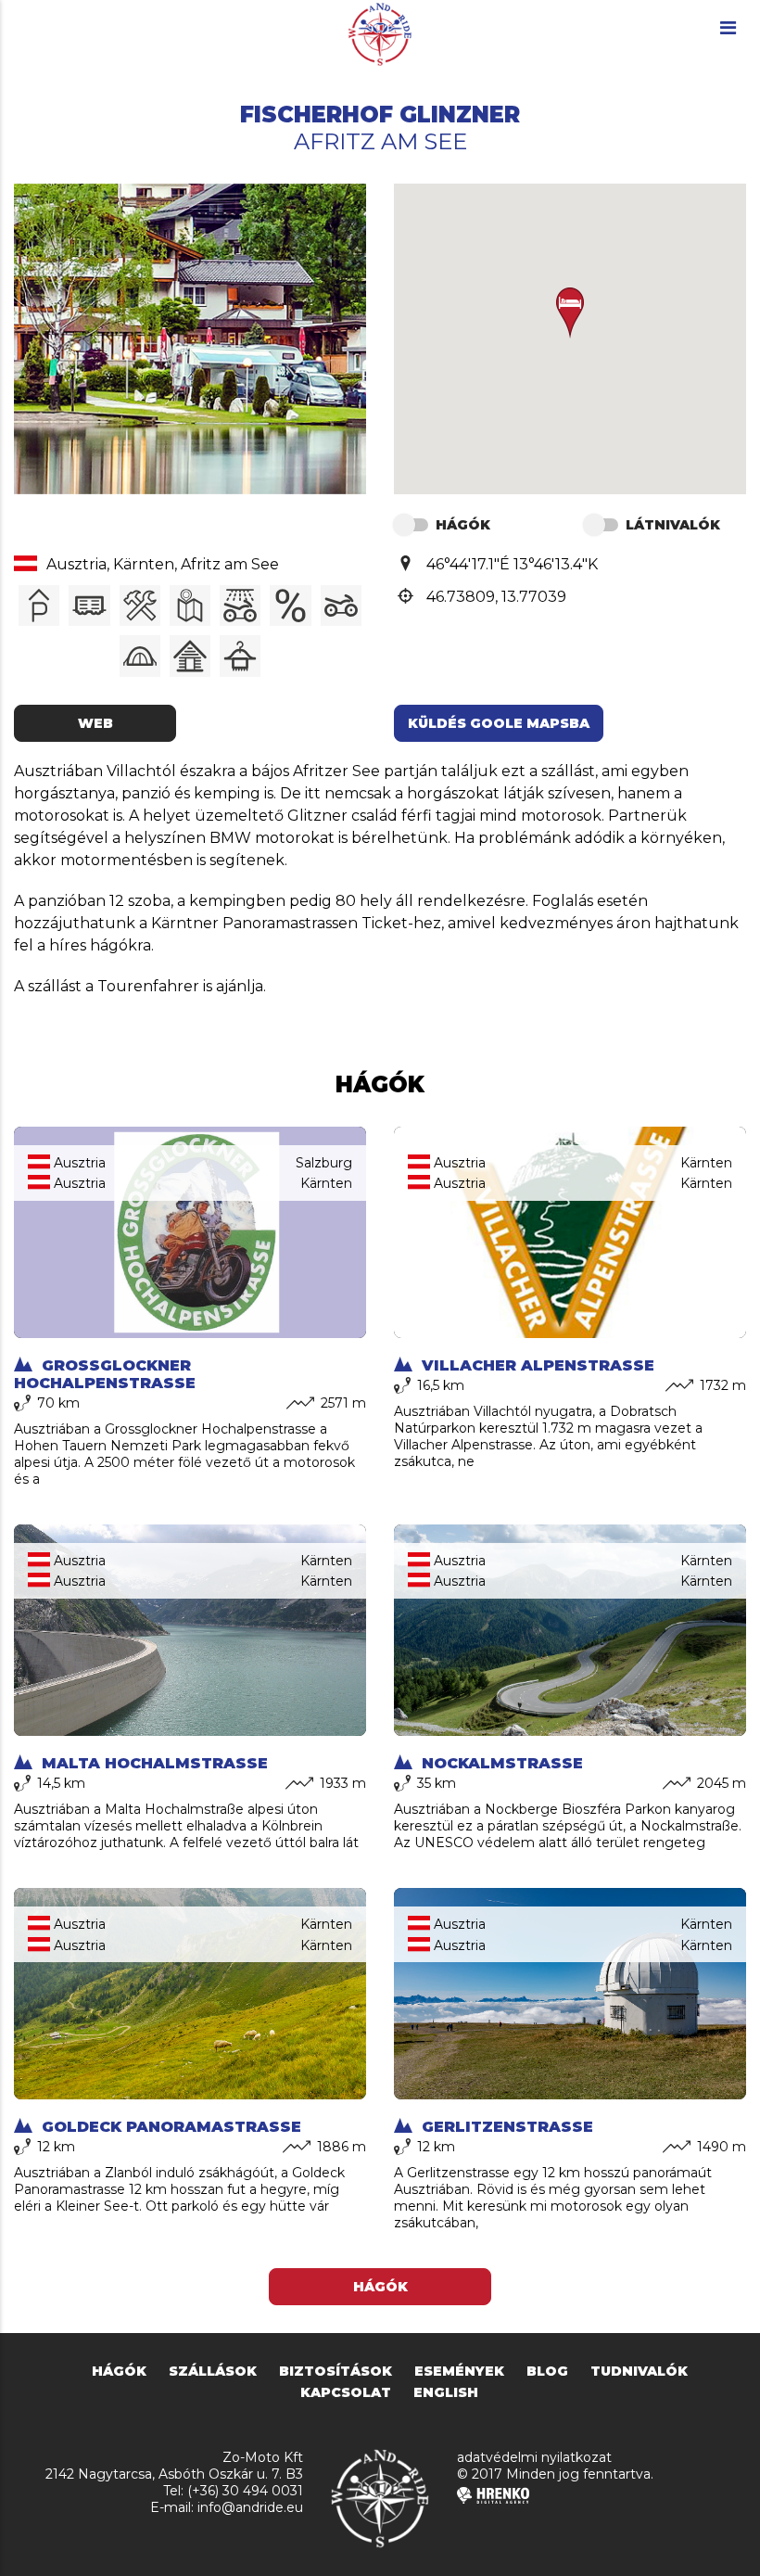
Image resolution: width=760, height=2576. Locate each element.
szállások (213, 2371)
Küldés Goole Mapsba (499, 723)
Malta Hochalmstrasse (152, 1763)
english (446, 2392)
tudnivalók (639, 2371)
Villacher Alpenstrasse (536, 1365)
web (95, 723)
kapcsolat (346, 2392)
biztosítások (336, 2371)
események (459, 2371)
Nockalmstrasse (500, 1763)
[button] (570, 313)
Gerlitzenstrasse (505, 2127)
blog (547, 2371)
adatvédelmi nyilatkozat (534, 2457)
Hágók (380, 2287)
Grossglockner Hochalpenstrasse (105, 1374)
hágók (119, 2371)
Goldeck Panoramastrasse (169, 2127)
